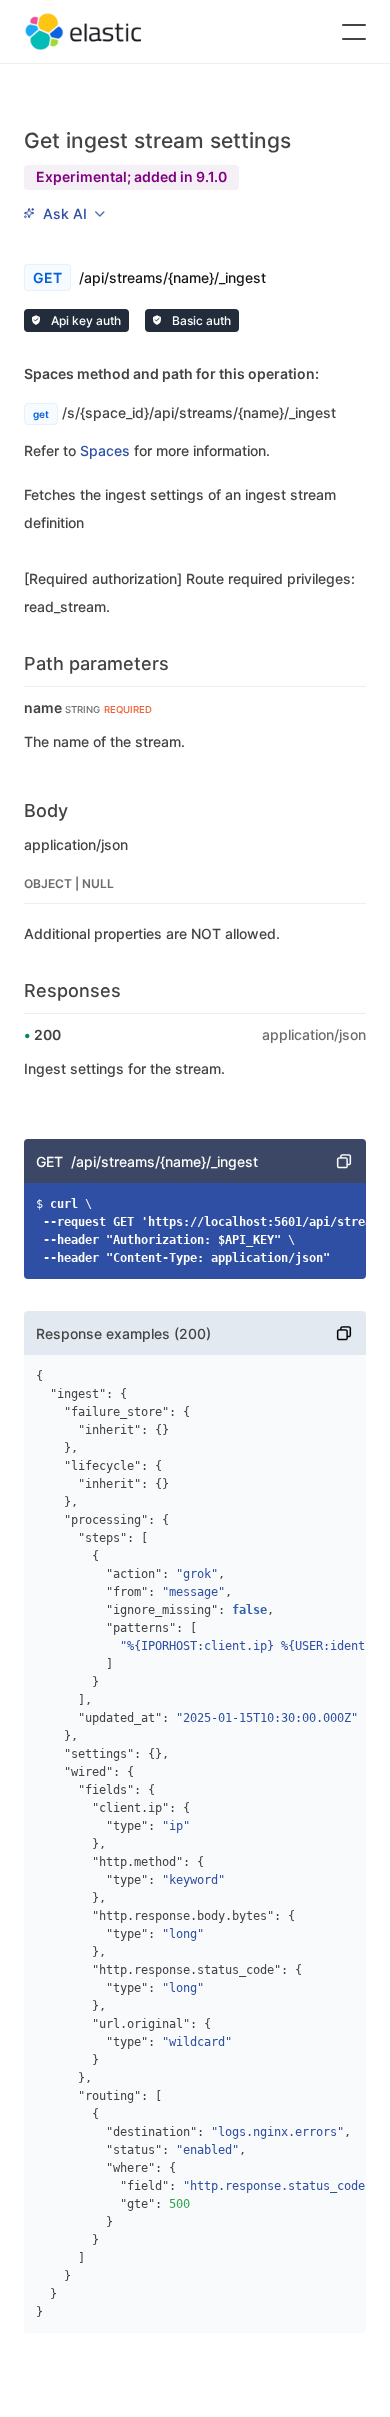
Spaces (105, 450)
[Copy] (344, 1161)
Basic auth (200, 320)
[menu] (64, 214)
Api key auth (84, 320)
